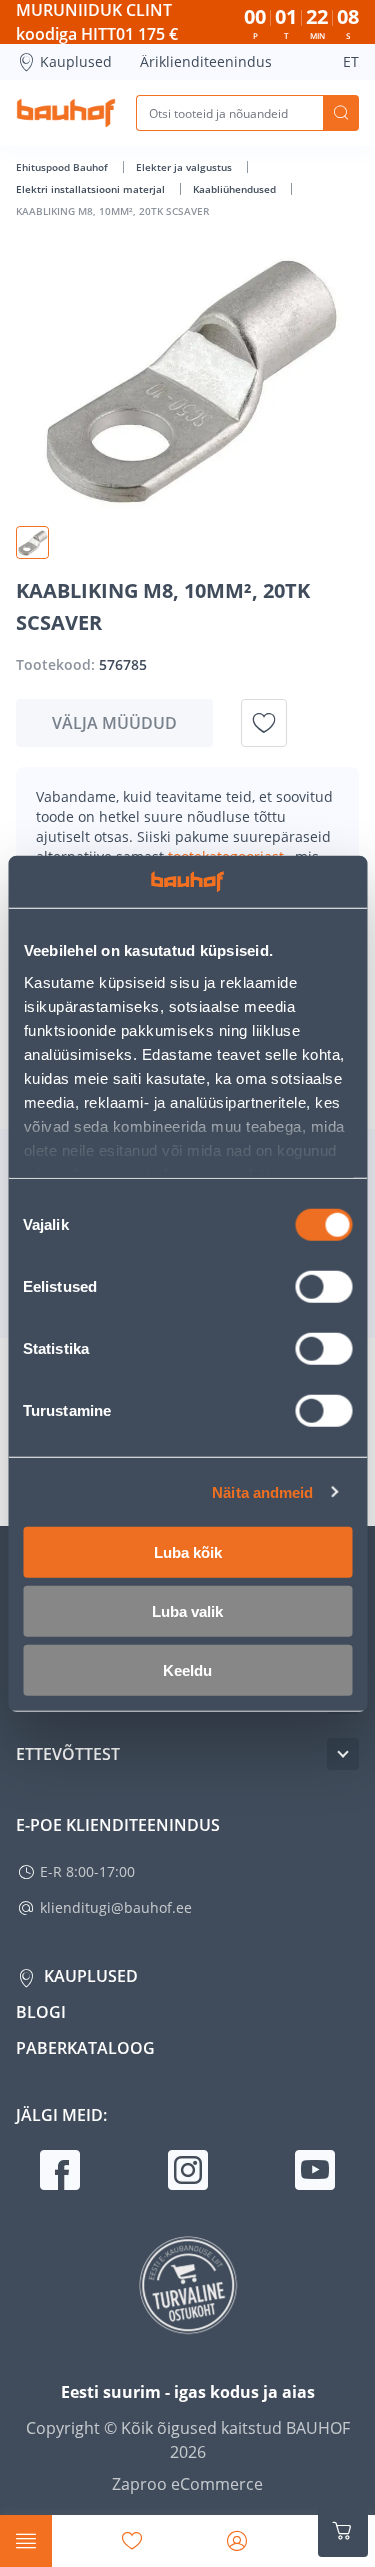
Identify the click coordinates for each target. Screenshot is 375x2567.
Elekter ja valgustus (185, 167)
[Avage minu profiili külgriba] (237, 2541)
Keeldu (187, 1670)
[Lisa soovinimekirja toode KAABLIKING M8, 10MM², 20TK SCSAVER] (264, 723)
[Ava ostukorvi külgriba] (343, 2531)
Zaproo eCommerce (187, 2484)
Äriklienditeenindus (206, 61)
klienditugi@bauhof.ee (116, 1907)
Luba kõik (188, 1552)
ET (351, 61)
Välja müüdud (114, 723)
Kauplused (76, 61)
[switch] (323, 1287)
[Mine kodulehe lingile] (66, 113)
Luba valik (187, 1611)
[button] (32, 542)
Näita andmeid (262, 1491)
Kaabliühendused (236, 189)
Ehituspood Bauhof (63, 167)
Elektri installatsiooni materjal (92, 189)
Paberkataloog (85, 2048)
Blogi (41, 2012)
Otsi (341, 113)
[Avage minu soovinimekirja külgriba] (132, 2541)
